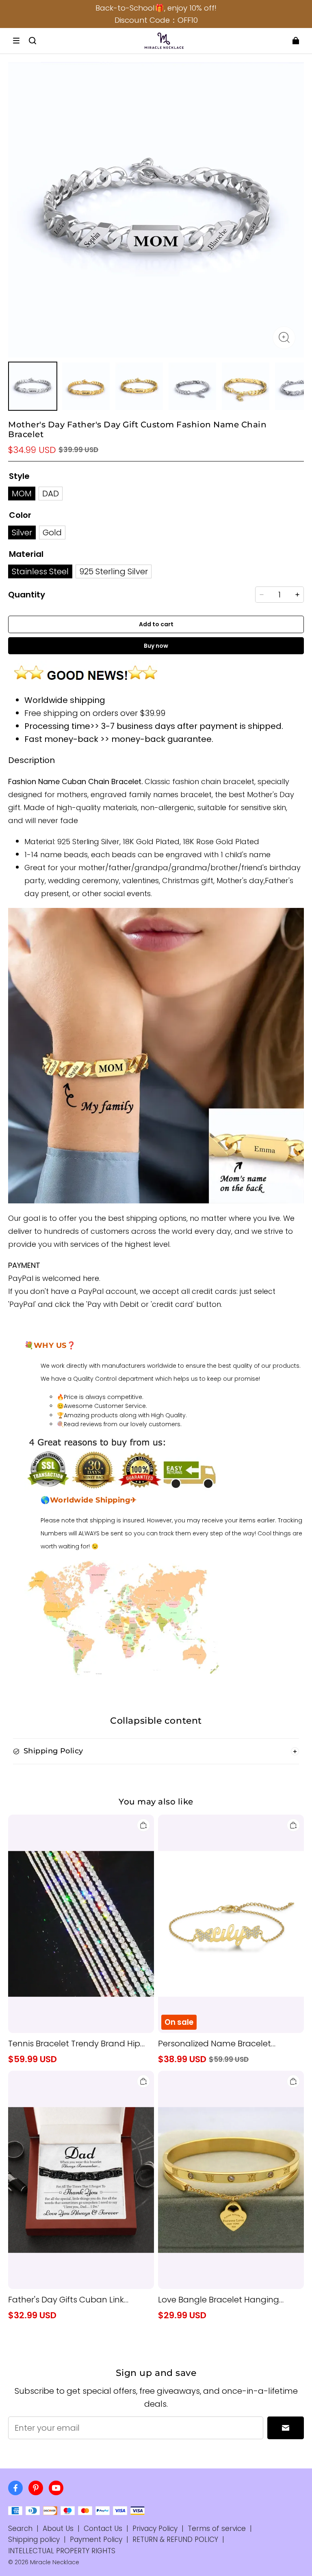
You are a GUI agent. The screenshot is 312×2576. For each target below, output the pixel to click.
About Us (58, 2529)
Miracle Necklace (55, 2562)
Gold (52, 532)
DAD (51, 494)
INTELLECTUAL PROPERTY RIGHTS (62, 2551)
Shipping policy (34, 2539)
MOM (22, 494)
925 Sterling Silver (114, 571)
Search (20, 2529)
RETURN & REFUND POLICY (175, 2539)
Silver (22, 532)
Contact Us (103, 2529)
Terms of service (217, 2529)
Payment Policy (96, 2539)
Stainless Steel (40, 571)
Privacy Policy (155, 2529)
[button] (16, 41)
